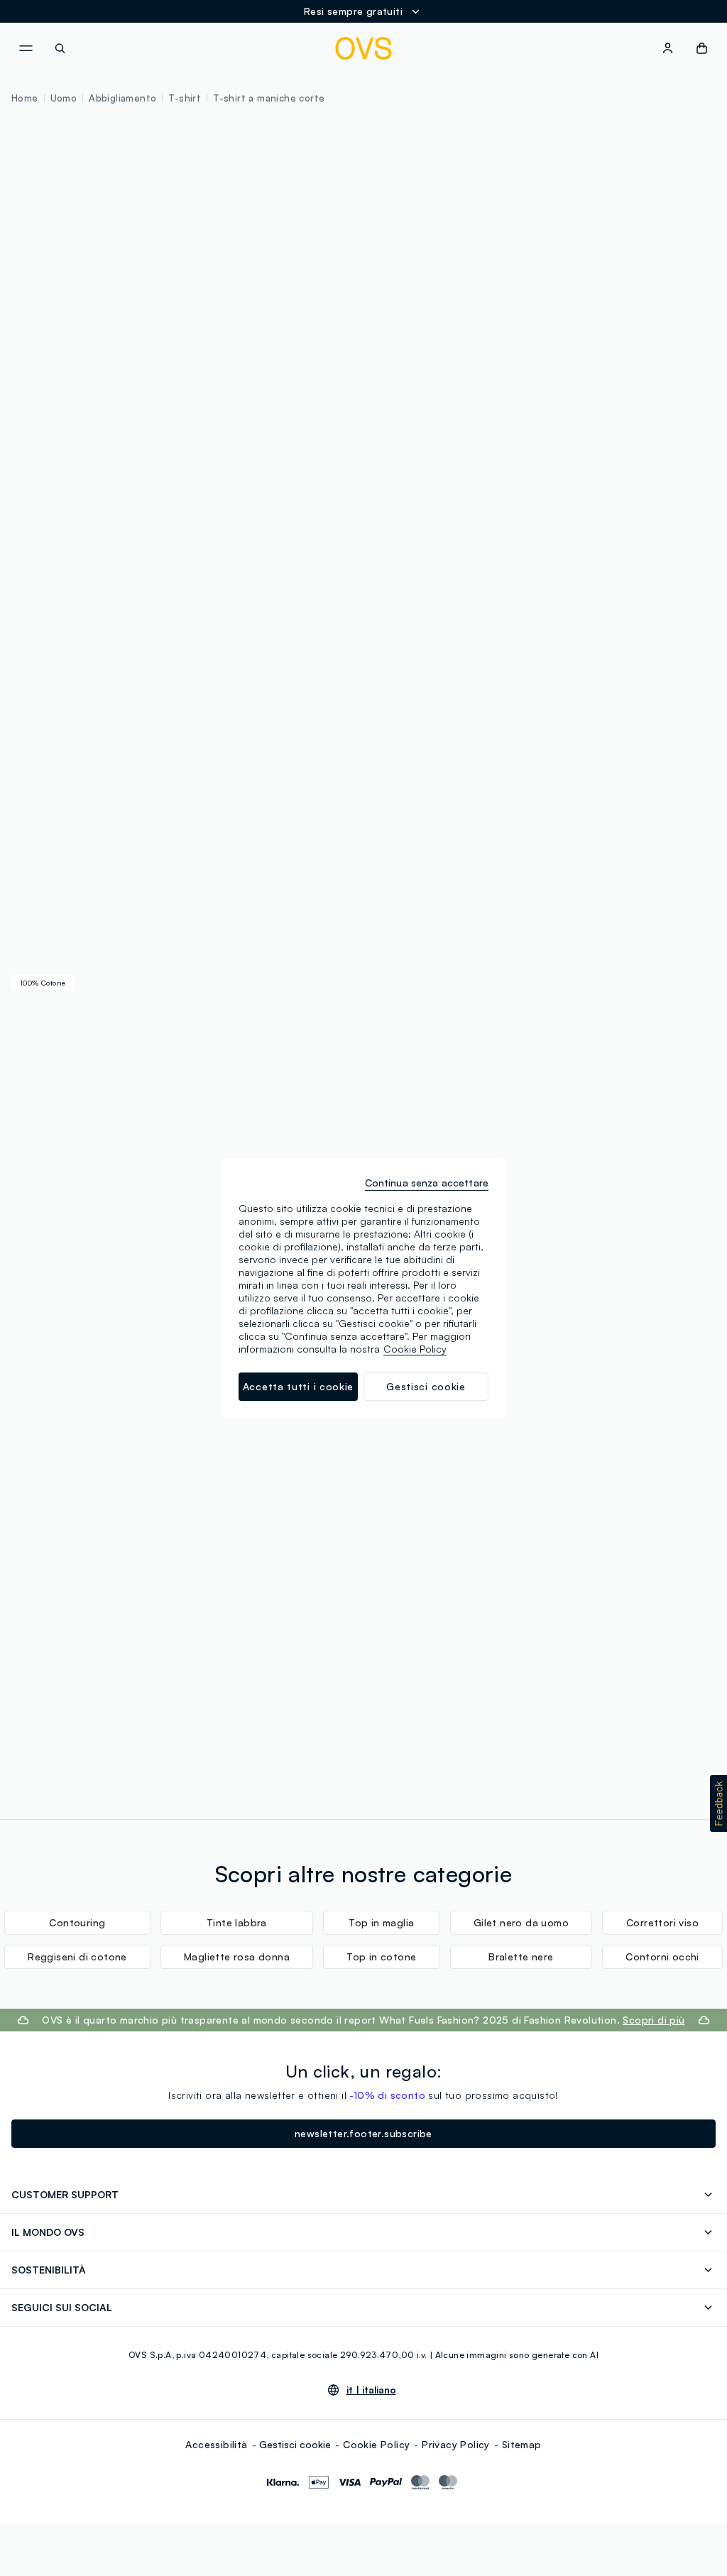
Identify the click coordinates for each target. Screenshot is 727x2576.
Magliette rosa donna (237, 1956)
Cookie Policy (376, 2444)
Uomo (64, 98)
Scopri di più (654, 2020)
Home (25, 98)
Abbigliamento (122, 98)
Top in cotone (381, 1956)
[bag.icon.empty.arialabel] (702, 48)
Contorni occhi (662, 1956)
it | (371, 2390)
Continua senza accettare (427, 1183)
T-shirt (185, 98)
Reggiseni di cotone (77, 1956)
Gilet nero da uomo (521, 1922)
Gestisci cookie (295, 2444)
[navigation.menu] (26, 48)
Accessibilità (216, 2444)
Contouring (77, 1922)
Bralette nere (521, 1956)
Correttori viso (662, 1922)
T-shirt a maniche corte (269, 98)
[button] (718, 1803)
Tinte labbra (237, 1922)
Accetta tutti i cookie (298, 1386)
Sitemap (522, 2444)
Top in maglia (381, 1922)
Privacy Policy (456, 2444)
